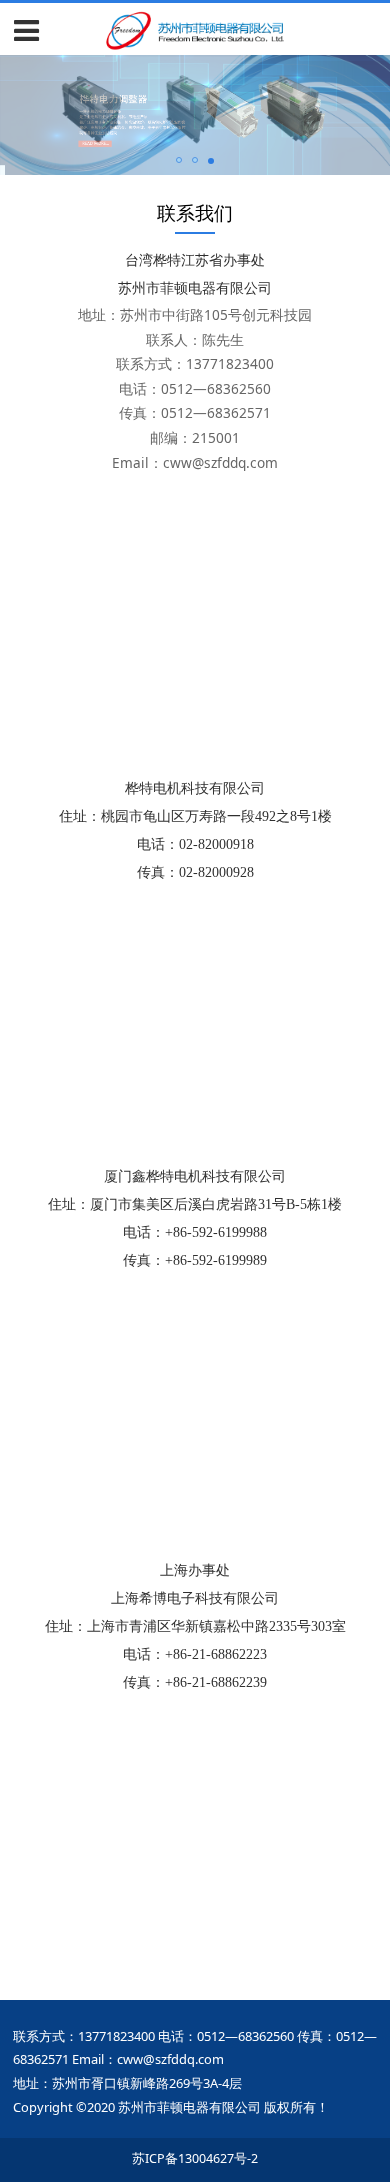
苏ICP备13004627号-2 (195, 2158)
